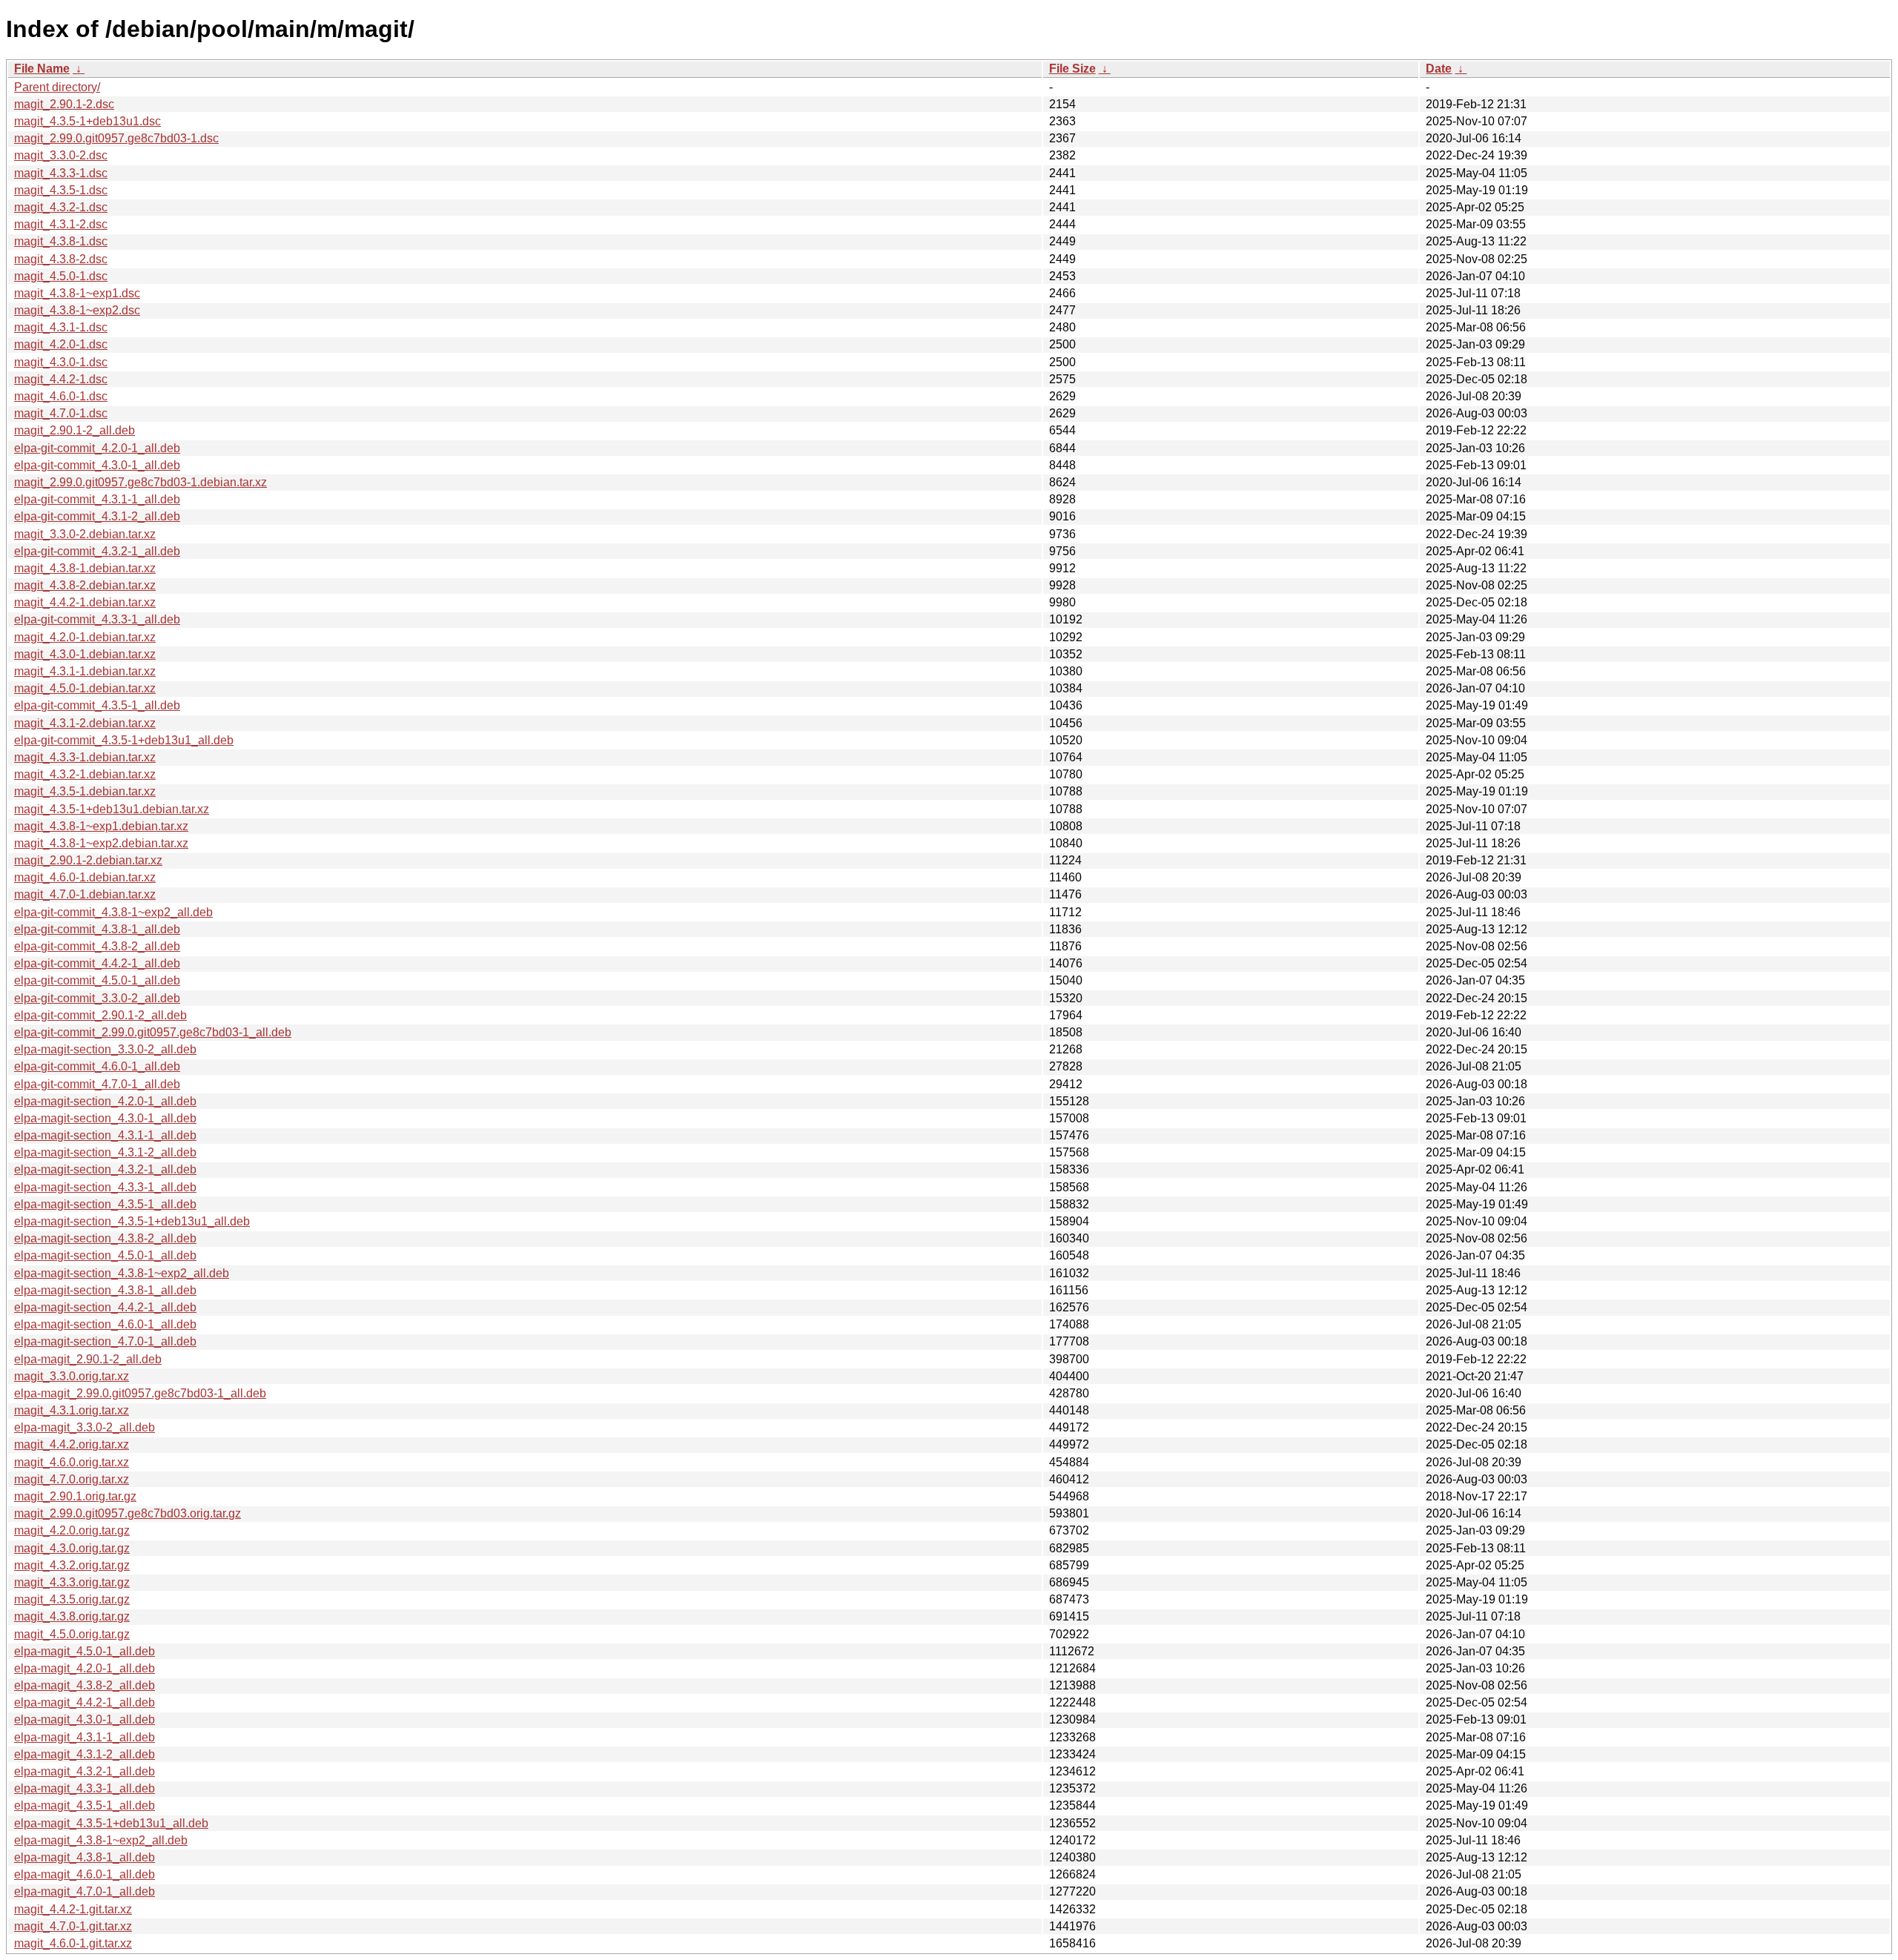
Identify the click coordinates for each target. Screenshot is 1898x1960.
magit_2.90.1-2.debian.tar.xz (88, 860)
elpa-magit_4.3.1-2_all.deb (85, 1754)
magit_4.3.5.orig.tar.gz (72, 1599)
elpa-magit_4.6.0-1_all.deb (85, 1874)
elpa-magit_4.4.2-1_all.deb (85, 1702)
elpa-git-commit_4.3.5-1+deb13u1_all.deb (124, 740)
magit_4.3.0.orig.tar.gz (72, 1548)
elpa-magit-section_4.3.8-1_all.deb (105, 1290)
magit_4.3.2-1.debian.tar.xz (85, 774)
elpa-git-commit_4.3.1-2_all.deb (97, 516)
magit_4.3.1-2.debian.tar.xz (85, 723)
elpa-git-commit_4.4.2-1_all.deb (97, 963)
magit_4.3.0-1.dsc (61, 362)
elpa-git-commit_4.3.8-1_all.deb (97, 929)
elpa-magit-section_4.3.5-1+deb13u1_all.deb (132, 1221)
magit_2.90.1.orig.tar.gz (75, 1496)
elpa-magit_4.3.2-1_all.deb (85, 1771)
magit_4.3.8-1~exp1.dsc (77, 293)
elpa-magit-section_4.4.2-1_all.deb (105, 1307)
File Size (1072, 69)
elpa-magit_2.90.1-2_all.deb (88, 1359)
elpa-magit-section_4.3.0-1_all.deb (105, 1118)
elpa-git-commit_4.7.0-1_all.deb (97, 1084)
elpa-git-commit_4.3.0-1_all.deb (97, 465)
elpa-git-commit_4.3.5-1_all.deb (97, 705)
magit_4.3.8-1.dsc (61, 241)
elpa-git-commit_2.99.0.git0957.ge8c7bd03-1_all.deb (153, 1032)
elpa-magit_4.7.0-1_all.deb (85, 1891)
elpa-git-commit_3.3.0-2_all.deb (97, 998)
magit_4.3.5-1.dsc (61, 190)
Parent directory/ (57, 87)
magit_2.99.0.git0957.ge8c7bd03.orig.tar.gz (128, 1513)
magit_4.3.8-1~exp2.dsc (77, 310)
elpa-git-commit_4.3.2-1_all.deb (97, 551)
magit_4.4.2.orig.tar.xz (72, 1444)
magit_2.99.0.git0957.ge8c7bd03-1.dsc (116, 138)
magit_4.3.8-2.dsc (61, 259)
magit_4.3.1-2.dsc (61, 224)
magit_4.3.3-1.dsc (61, 173)
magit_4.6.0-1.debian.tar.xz (85, 877)
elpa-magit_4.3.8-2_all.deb (85, 1685)
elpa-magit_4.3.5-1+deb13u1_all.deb (111, 1823)
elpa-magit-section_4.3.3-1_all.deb (105, 1187)
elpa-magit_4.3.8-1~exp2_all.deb (101, 1840)
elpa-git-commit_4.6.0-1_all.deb (97, 1066)
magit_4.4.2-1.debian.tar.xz (85, 602)
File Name (42, 69)
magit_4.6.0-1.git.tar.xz (73, 1943)
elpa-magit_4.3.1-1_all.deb (85, 1737)
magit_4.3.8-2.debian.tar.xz (85, 585)
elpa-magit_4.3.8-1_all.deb (85, 1857)
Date (1439, 69)
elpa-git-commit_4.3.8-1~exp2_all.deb (113, 912)
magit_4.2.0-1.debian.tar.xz (85, 637)
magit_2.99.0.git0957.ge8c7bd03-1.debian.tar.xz (140, 482)
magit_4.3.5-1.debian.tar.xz (85, 791)
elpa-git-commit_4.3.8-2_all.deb (97, 946)
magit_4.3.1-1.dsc (61, 327)
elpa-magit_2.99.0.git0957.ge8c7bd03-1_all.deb (140, 1393)
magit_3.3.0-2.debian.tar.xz (85, 534)
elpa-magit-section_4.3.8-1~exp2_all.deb (122, 1273)
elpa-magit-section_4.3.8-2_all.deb (105, 1238)
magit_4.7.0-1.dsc (61, 413)
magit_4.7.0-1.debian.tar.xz (85, 894)
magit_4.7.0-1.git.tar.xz (73, 1926)
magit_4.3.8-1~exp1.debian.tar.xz (101, 826)
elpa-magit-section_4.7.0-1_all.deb (105, 1341)
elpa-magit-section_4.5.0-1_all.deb (105, 1255)
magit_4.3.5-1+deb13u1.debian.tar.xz (112, 809)
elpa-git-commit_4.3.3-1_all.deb (97, 619)
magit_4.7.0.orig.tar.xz (72, 1479)
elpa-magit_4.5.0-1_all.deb (85, 1651)
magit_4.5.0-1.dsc (61, 276)
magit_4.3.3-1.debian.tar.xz (85, 757)
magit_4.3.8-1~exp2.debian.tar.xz (101, 843)
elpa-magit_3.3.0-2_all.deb (85, 1427)
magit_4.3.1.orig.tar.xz (72, 1410)
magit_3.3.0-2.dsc (61, 155)
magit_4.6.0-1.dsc (61, 396)
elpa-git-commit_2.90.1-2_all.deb (100, 1015)
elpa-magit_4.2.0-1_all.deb (85, 1668)
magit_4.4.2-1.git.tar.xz (73, 1909)
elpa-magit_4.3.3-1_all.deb (85, 1788)
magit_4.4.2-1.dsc (61, 379)
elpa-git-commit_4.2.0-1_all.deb (97, 448)
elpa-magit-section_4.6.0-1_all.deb (105, 1324)
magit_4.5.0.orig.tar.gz (72, 1634)
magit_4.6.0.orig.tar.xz (72, 1462)
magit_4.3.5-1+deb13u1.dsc (87, 121)
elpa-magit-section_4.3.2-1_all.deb (105, 1169)
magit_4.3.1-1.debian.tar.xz (85, 671)
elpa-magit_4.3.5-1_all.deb (85, 1805)
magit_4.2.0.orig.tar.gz (72, 1530)
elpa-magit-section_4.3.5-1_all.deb (105, 1204)
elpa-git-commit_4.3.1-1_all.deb (97, 499)
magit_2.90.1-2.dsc (64, 104)
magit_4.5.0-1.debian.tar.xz (85, 688)
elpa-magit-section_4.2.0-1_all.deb (105, 1101)
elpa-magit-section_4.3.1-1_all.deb (105, 1135)
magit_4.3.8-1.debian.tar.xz (85, 568)
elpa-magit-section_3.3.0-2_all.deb (105, 1049)
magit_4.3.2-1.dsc (61, 207)
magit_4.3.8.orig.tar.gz (72, 1616)
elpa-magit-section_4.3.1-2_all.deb (105, 1152)
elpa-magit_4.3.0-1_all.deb (85, 1719)
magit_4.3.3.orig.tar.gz (72, 1582)
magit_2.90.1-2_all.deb (75, 430)
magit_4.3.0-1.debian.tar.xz (85, 654)
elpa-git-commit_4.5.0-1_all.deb (97, 980)
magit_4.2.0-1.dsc (61, 344)
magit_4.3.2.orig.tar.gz (72, 1565)
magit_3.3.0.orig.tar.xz (72, 1376)
